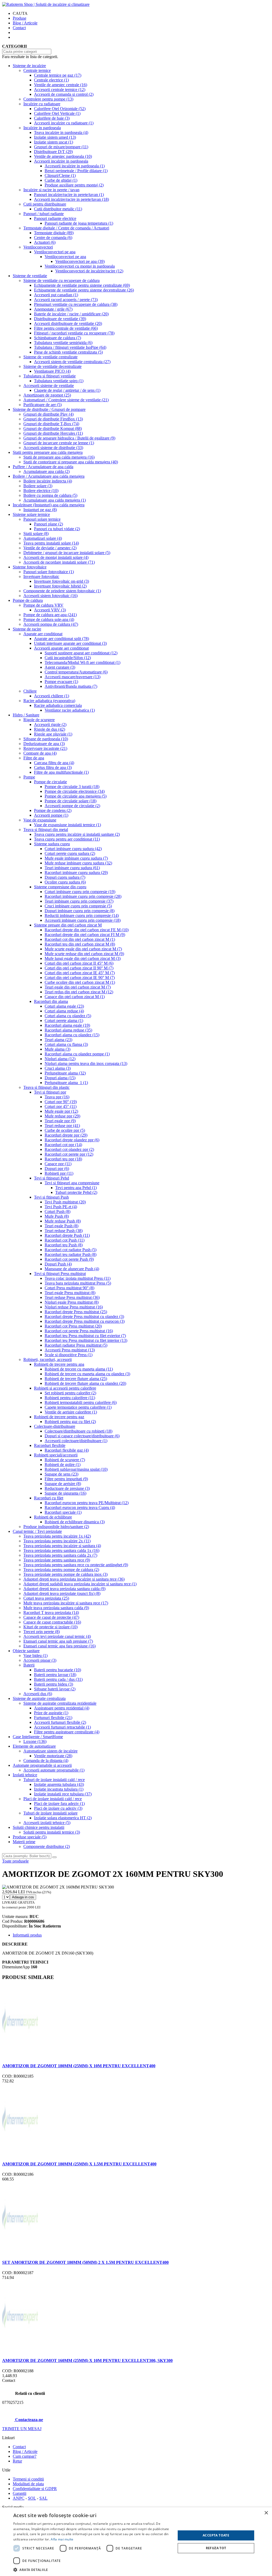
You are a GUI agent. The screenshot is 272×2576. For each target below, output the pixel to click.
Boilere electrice (41, 491)
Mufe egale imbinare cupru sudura (76, 858)
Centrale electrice (51, 80)
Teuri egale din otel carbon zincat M (78, 987)
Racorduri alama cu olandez (72, 1035)
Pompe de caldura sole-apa (49, 619)
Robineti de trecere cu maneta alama (79, 1369)
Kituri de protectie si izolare (50, 1627)
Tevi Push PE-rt (61, 1207)
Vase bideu (35, 1655)
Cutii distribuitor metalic (58, 209)
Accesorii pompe (51, 815)
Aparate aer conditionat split (61, 639)
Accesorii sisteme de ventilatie (49, 386)
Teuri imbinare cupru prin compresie (79, 901)
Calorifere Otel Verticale (57, 113)
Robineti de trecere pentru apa (59, 1364)
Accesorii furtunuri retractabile (62, 1727)
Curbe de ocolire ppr (65, 1130)
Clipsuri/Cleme (60, 175)
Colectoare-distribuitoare (55, 1426)
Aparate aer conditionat (43, 634)
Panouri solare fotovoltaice (49, 572)
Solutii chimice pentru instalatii (39, 1827)
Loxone (35, 1741)
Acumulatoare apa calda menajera (55, 500)
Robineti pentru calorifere (70, 1398)
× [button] (266, 2513)
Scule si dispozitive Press (69, 1355)
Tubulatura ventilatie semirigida (63, 343)
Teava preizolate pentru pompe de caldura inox (65, 1574)
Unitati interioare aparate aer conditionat (70, 643)
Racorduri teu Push (64, 1245)
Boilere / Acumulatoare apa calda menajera (49, 476)
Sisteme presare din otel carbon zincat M (68, 925)
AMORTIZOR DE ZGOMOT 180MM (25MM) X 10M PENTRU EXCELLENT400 (79, 2066)
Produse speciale (30, 1837)
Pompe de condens (53, 810)
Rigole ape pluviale (53, 734)
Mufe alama (58, 1049)
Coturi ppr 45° (61, 1106)
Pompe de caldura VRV (43, 605)
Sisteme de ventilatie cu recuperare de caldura (61, 280)
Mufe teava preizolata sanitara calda (56, 1608)
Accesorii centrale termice (60, 90)
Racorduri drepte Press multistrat (76, 1312)
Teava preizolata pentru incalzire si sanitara (62, 1546)
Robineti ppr (59, 1173)
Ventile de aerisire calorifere (71, 1412)
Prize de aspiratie (51, 1713)
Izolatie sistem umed (55, 137)
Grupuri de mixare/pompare (61, 147)
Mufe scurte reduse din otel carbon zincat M (84, 954)
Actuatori (45, 242)
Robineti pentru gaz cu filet (70, 1422)
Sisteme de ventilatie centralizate (50, 357)
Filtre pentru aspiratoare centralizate (67, 1732)
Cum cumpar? (25, 2456)
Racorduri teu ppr (63, 1159)
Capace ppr (58, 1164)
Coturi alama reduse (64, 1011)
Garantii (20, 2493)
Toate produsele (15, 1861)
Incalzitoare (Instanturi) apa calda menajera (49, 505)
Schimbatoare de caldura (58, 338)
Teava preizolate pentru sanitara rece (57, 1560)
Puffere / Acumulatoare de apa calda (43, 467)
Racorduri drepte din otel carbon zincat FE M (87, 930)
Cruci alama (58, 1068)
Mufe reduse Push (63, 1221)
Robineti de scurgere (65, 1460)
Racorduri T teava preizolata (51, 1613)
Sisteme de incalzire (29, 66)
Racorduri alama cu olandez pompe (77, 1054)
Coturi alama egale (64, 1006)
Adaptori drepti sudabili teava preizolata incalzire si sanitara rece (80, 1584)
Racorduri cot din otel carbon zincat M (80, 939)
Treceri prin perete (42, 1632)
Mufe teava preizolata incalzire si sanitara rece (66, 1603)
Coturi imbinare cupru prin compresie (80, 892)
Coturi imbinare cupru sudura (73, 849)
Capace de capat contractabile (52, 1622)
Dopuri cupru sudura (65, 877)
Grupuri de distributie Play (48, 414)
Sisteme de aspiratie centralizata (39, 1698)
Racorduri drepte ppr (66, 1135)
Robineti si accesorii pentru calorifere (65, 1388)
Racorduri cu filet (49, 1498)
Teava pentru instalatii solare (51, 543)
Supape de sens (61, 1474)
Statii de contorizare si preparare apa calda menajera (71, 462)
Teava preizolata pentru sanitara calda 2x (60, 1555)
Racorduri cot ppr (63, 1145)
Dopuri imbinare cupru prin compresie (80, 911)
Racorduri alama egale (67, 1025)
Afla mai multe (62, 2539)
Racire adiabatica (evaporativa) (49, 701)
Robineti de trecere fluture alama (76, 1379)
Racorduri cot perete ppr (69, 1154)
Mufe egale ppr (61, 1111)
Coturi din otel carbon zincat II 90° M (79, 968)
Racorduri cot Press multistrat (73, 1326)
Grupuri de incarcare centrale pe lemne (59, 443)
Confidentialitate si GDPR (35, 2489)
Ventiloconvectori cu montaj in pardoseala (80, 266)
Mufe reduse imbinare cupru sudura (78, 863)
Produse (20, 18)
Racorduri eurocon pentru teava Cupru (80, 1507)
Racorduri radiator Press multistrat (76, 1345)
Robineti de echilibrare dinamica (75, 1522)
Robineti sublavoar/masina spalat (76, 1469)
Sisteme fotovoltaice (30, 567)
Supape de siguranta (65, 1493)
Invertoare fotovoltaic (41, 576)
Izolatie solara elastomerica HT (63, 1818)
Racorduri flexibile (50, 1445)
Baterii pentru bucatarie (58, 1670)
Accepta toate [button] (216, 2535)
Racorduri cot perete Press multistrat (79, 1331)
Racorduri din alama (51, 1001)
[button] (92, 2570)
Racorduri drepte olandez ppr (72, 1140)
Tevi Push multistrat (65, 1202)
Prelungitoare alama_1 (66, 1083)
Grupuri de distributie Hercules (53, 433)
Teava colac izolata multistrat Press (78, 1278)
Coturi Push (58, 1211)
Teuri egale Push (61, 1226)
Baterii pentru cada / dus (58, 1679)
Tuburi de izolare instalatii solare (50, 1813)
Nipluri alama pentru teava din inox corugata (86, 1063)
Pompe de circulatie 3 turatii (72, 787)
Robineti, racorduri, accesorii (48, 1359)
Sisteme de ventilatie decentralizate (52, 366)
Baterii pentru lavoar (55, 1675)
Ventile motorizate (53, 1756)
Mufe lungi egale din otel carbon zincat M (83, 958)
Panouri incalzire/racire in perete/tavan (69, 195)
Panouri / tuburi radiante (44, 214)
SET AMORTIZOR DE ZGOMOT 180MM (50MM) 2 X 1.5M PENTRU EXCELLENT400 (85, 2262)
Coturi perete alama (64, 1021)
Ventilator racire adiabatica (70, 710)
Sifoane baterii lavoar (55, 1689)
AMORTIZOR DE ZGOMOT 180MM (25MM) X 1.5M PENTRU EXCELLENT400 (79, 2164)
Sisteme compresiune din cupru (60, 887)
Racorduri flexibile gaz (67, 1450)
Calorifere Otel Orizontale (60, 109)
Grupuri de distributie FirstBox (53, 419)
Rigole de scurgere (39, 720)
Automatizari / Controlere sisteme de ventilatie (66, 400)
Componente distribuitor (47, 1846)
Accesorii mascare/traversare (73, 677)
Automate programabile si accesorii (42, 1765)
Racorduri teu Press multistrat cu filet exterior (85, 1336)
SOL (32, 2498)
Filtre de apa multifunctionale (61, 772)
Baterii (29, 1665)
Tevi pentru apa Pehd (76, 1188)
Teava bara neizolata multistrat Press (78, 1283)
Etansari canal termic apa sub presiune (58, 1641)
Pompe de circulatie (50, 782)
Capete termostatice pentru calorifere (78, 1407)
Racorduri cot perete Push (69, 1259)
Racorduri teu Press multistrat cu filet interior (86, 1340)
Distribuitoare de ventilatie (60, 319)
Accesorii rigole (50, 724)
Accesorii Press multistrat (70, 1350)
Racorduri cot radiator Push (71, 1250)
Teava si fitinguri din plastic (46, 1087)
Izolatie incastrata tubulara (59, 1789)
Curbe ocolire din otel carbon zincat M (80, 982)
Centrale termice (37, 70)
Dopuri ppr (57, 1169)
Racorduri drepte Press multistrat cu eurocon (85, 1321)
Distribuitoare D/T (53, 152)
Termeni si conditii (28, 2479)
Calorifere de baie (52, 118)
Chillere (30, 691)
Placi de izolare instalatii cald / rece (53, 1799)
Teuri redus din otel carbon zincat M (79, 992)
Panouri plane (48, 524)
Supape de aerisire (63, 1484)
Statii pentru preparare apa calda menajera (48, 452)
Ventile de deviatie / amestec (50, 548)
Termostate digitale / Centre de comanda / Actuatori (66, 228)
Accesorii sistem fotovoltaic (50, 596)
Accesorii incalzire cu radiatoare (64, 123)
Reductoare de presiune (67, 1488)
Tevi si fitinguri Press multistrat (60, 1274)
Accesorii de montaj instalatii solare (56, 557)
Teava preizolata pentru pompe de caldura (61, 1570)
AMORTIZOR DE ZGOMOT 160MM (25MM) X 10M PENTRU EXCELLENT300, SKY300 (87, 2360)
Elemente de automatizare (34, 1746)
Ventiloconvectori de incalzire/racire (89, 271)
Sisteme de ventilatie (30, 276)
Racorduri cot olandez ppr (69, 1149)
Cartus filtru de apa (53, 767)
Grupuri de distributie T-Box (51, 424)
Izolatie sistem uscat (54, 142)
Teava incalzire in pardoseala (61, 132)
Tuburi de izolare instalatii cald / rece (54, 1780)
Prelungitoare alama (65, 1073)
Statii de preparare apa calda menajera (59, 457)
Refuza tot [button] (216, 2548)
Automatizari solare (43, 538)
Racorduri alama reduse (68, 1030)
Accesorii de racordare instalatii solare (59, 562)
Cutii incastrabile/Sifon (68, 658)
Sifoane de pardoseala (46, 739)
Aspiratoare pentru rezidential (62, 1708)
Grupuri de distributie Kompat (53, 428)
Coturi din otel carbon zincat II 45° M (79, 963)
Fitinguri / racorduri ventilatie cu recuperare (74, 333)
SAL (43, 2498)
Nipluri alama (60, 1059)
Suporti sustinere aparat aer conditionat (81, 653)
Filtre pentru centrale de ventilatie (66, 328)
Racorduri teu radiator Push (71, 1254)
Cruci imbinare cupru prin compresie (78, 906)
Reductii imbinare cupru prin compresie (82, 915)
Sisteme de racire (27, 629)
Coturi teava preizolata (46, 1598)
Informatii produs (27, 1935)
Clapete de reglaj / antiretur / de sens (67, 390)
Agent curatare (60, 667)
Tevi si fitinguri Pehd (52, 1178)
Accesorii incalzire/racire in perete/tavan (71, 199)
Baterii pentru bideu (54, 1684)
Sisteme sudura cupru (52, 844)
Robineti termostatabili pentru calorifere (81, 1402)
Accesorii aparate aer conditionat (61, 648)
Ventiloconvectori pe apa (55, 252)
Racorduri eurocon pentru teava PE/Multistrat (87, 1503)
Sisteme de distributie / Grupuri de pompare (49, 409)
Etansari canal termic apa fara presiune (59, 1646)
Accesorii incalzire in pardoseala (61, 161)
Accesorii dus (38, 1694)
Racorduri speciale (63, 1512)
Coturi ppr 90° (61, 1102)
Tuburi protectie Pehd (76, 1192)
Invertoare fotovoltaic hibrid (60, 586)
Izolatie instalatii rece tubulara (63, 1794)
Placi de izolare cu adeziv (58, 1808)
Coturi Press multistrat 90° (69, 1288)
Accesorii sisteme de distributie (53, 448)
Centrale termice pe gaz (58, 75)
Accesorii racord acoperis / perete (66, 300)
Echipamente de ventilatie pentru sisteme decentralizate (84, 290)
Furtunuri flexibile (53, 1718)
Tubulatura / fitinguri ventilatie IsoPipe (70, 347)
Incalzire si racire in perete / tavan (51, 190)
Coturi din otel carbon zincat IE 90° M (80, 978)
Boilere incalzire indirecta (48, 481)
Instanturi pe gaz (40, 510)
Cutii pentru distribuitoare (45, 204)
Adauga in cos (23, 1897)
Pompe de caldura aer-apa (50, 615)
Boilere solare (38, 486)
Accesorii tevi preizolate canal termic (57, 1636)
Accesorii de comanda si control (64, 94)
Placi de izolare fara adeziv (59, 1803)
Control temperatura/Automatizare (76, 672)
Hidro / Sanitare (26, 715)
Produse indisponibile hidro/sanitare (56, 1527)
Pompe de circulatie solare (71, 801)
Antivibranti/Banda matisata (71, 686)
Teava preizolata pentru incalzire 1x (57, 1536)
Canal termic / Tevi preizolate (37, 1531)
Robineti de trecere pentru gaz (59, 1417)
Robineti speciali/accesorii (56, 1455)
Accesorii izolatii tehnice (47, 1823)
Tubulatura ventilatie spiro (59, 381)
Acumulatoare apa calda (46, 471)
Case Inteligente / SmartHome (38, 1737)
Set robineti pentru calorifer (70, 1393)
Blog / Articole (25, 23)
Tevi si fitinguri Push (51, 1197)
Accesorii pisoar (40, 1660)
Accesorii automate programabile (54, 1770)
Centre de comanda (53, 238)
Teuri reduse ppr (62, 1126)
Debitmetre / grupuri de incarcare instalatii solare (67, 553)
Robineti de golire (63, 1465)
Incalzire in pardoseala (42, 128)
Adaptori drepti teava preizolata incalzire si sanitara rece (74, 1579)
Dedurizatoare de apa (44, 744)
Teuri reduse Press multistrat (72, 1297)
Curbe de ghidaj (61, 180)
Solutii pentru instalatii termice (52, 1832)
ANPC (19, 2498)
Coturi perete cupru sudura (70, 853)
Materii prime (24, 1842)
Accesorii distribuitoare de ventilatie (68, 323)
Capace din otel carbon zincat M (75, 997)
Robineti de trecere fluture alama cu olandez (85, 1383)
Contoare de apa (40, 753)
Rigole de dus (50, 729)
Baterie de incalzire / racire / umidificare (71, 314)
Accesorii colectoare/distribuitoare (76, 1441)
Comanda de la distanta (46, 1761)
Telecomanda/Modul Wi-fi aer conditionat (82, 662)
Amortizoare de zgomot (47, 395)
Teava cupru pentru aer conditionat (67, 839)
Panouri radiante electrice (55, 218)
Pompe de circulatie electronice (75, 791)
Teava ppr (57, 1097)
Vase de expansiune (40, 820)
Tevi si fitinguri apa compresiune (72, 1183)
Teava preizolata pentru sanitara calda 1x (61, 1550)
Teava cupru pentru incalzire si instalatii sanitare (77, 834)
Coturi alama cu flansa (66, 1044)
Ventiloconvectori (38, 247)
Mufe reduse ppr (62, 1116)
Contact (19, 28)
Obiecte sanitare (26, 1651)
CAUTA (20, 13)
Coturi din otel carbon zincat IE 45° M (80, 973)
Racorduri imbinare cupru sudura (76, 873)
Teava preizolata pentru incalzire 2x (57, 1541)
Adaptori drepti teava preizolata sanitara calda (64, 1589)
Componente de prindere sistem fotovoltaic (62, 591)
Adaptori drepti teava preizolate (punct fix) (62, 1593)
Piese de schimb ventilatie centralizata (68, 352)
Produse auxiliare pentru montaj (74, 185)
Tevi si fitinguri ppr (50, 1092)
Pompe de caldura (28, 600)
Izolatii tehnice (25, 1775)
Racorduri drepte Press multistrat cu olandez (84, 1317)
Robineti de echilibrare (53, 1517)
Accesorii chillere (52, 696)
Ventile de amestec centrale (61, 85)
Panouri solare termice (42, 519)
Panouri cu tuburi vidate (57, 529)
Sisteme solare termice (31, 514)
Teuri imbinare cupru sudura (72, 868)
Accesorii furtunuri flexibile (60, 1722)
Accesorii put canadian (56, 295)
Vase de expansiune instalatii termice (67, 825)
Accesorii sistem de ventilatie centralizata (72, 362)
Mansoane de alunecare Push (72, 1269)
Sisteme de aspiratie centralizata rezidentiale (60, 1703)
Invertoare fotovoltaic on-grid (61, 581)
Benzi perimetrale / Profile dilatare (76, 171)
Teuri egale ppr (60, 1121)
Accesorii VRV (50, 610)
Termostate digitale (54, 233)
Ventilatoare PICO (52, 371)
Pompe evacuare (61, 682)
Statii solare (36, 534)
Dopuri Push (58, 1264)
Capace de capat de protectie (51, 1617)
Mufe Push (57, 1216)
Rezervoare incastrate (45, 748)
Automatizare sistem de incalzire (50, 1751)
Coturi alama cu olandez (68, 1016)
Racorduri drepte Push (67, 1235)
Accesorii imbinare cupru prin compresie (83, 920)
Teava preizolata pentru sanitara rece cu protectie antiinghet (76, 1565)
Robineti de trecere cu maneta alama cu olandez (87, 1374)
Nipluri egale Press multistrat (72, 1302)
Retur (17, 2461)
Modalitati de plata (28, 2484)
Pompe (29, 777)
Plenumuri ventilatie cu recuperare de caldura (76, 304)
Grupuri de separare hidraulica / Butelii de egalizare (69, 438)
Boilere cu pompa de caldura (50, 495)
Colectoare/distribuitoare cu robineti (78, 1431)
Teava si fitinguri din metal (46, 830)
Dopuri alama (60, 1078)
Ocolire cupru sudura (65, 882)
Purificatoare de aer (42, 405)
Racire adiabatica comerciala (58, 705)
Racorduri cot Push (65, 1240)
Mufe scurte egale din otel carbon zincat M (83, 949)
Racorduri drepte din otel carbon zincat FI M (85, 935)
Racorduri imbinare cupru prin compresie (83, 896)
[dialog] (136, 2542)
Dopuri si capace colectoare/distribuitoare (82, 1436)
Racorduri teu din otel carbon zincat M (80, 944)
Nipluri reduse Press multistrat (74, 1307)
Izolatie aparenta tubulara (59, 1784)
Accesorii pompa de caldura (51, 624)
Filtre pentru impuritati (66, 1479)
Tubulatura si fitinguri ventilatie (50, 376)
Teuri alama (58, 1040)
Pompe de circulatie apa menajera (76, 796)
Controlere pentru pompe (48, 99)
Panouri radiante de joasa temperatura (79, 223)
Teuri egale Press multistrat (70, 1293)
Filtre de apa (34, 758)
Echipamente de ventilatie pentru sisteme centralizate (82, 285)
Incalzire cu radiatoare (42, 104)
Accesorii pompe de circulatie (72, 806)
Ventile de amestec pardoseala (63, 156)
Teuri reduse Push (64, 1231)
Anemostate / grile (53, 309)
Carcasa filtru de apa (54, 763)
